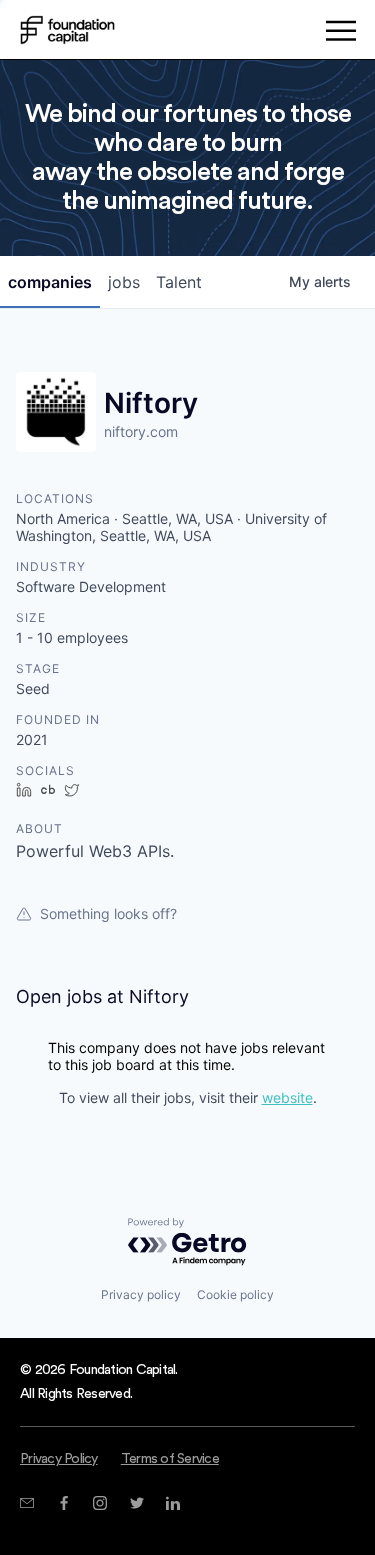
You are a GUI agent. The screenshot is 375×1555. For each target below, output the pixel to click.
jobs (124, 282)
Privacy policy (141, 1294)
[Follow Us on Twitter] (136, 1503)
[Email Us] (26, 1503)
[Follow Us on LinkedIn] (172, 1503)
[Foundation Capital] (67, 30)
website (287, 1097)
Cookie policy (235, 1294)
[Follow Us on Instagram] (99, 1503)
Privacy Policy (59, 1459)
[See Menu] (340, 34)
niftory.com (141, 431)
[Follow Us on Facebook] (63, 1503)
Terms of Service (170, 1459)
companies (50, 282)
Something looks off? (108, 913)
